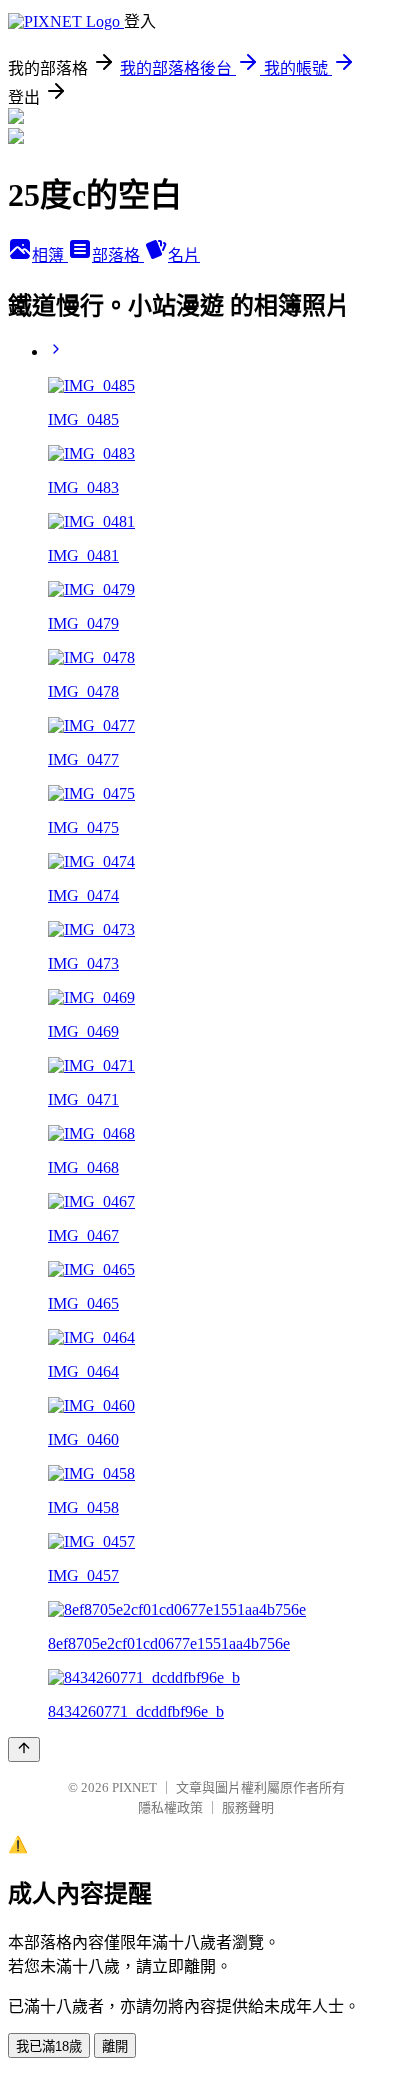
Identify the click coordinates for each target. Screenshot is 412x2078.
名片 (184, 255)
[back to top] (24, 1749)
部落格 (118, 255)
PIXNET (134, 1787)
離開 (115, 2046)
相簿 (50, 255)
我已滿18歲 (49, 2046)
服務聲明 (248, 1807)
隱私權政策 (170, 1807)
